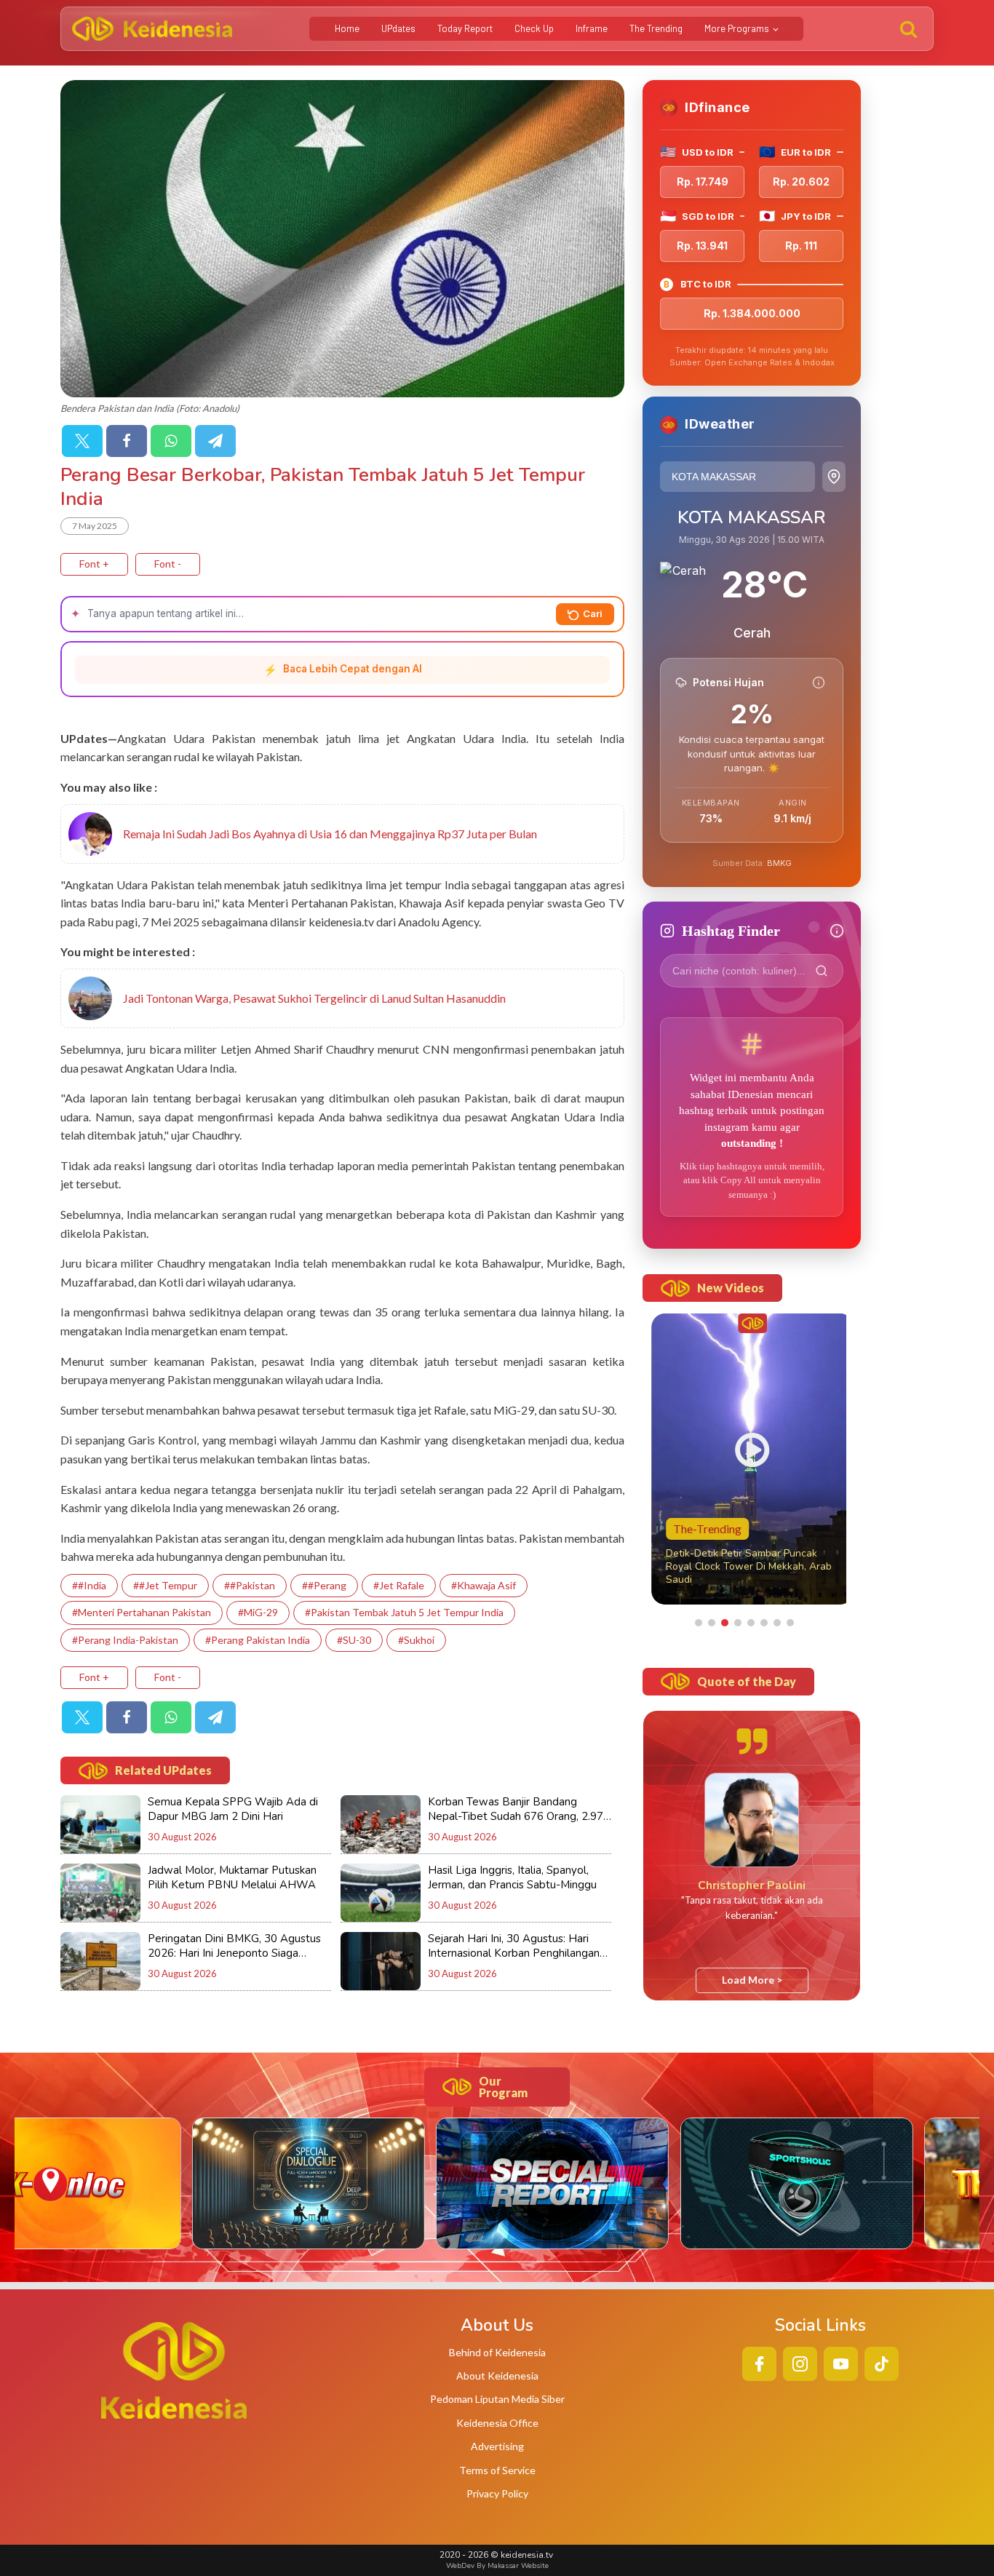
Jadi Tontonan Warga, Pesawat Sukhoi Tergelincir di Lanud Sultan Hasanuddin (314, 998)
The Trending (656, 28)
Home (347, 28)
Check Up (534, 28)
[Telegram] (215, 441)
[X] (82, 441)
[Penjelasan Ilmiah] (819, 683)
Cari (593, 613)
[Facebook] (127, 441)
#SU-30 (354, 1640)
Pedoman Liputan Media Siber (497, 2399)
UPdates (398, 28)
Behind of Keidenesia (497, 2352)
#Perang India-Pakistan (125, 1640)
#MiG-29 (258, 1612)
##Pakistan (250, 1585)
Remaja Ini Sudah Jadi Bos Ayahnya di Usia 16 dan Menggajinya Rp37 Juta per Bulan (330, 834)
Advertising (497, 2446)
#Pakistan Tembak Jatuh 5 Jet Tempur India (404, 1612)
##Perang (324, 1585)
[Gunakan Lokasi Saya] (834, 477)
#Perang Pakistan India (258, 1640)
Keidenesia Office (497, 2423)
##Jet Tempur (165, 1585)
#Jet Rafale (399, 1585)
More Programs (737, 28)
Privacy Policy (497, 2493)
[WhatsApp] (171, 441)
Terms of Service (497, 2470)
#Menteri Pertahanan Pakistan (142, 1612)
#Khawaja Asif (484, 1585)
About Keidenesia (497, 2376)
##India (89, 1585)
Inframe (592, 28)
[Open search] (908, 29)
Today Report (465, 28)
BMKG (779, 863)
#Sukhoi (416, 1640)
